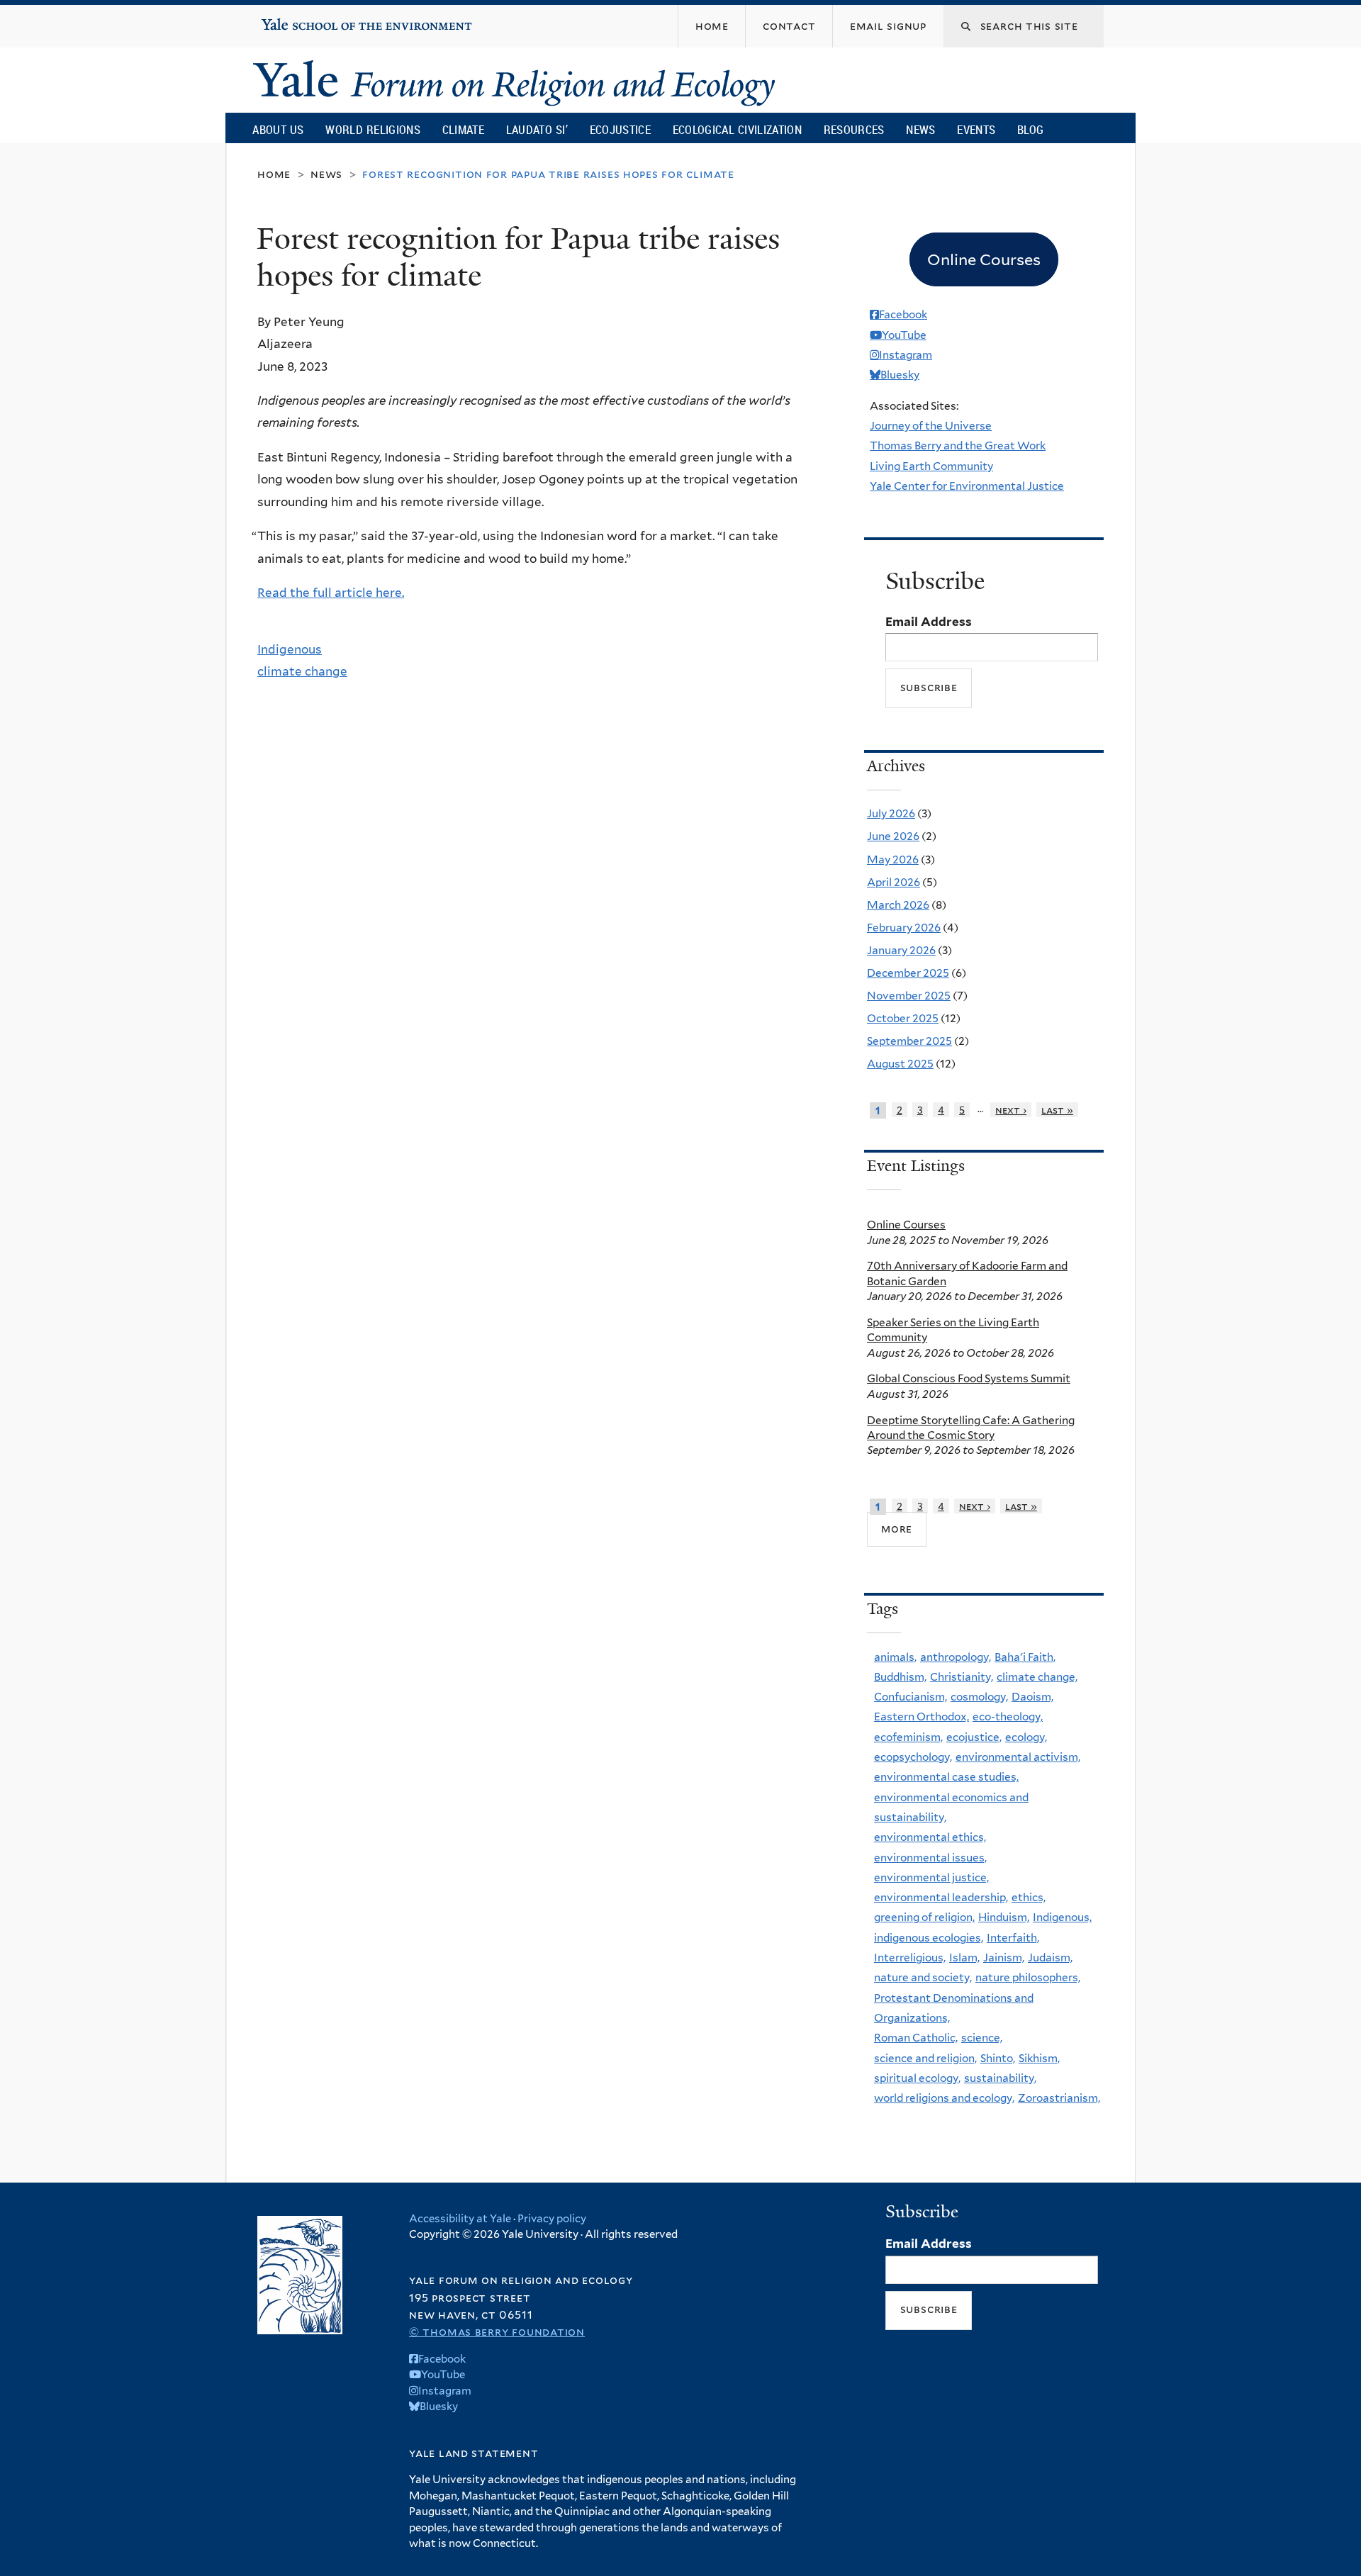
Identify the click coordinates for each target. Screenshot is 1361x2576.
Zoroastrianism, (1059, 2098)
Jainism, (1004, 1958)
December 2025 (908, 973)
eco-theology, (1008, 1717)
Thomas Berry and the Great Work (958, 446)
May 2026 (893, 859)
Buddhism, (900, 1677)
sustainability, (1000, 2078)
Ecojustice (620, 129)
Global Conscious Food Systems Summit (969, 1378)
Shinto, (998, 2058)
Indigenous (290, 649)
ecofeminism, (908, 1737)
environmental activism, (1018, 1757)
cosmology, (979, 1697)
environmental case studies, (946, 1777)
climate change (302, 671)
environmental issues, (930, 1858)
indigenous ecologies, (929, 1938)
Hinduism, (1004, 1917)
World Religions (373, 129)
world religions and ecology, (944, 2098)
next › (1011, 1110)
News (920, 129)
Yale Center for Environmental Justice (967, 486)
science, (982, 2038)
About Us (278, 129)
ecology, (1026, 1737)
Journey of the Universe (931, 426)
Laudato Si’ (537, 129)
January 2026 (901, 950)
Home (274, 174)
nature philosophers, (1028, 1977)
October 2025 (903, 1018)
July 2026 (891, 813)
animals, (895, 1657)
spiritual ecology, (917, 2078)
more (897, 1529)
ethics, (1029, 1897)
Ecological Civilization (738, 129)
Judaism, (1050, 1958)
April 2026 (894, 882)
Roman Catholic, (916, 2038)
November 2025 (909, 996)
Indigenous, (1062, 1917)
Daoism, (1032, 1697)
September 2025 (909, 1041)
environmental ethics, (930, 1837)
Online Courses (906, 1225)
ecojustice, (974, 1737)
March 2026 (898, 905)
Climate (463, 129)
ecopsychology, (913, 1757)
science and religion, (925, 2058)
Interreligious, (910, 1958)
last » (1057, 1110)
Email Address (929, 622)
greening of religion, (924, 1917)
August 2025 (900, 1064)
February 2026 (904, 928)
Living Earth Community (931, 466)
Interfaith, (1013, 1938)
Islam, (964, 1958)
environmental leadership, (941, 1897)
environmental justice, (931, 1877)
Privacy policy (552, 2219)
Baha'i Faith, (1025, 1657)
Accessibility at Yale (460, 2219)
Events (976, 129)
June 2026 (893, 836)
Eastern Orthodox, (922, 1717)
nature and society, (923, 1977)
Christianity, (962, 1677)
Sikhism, (1039, 2058)
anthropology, (956, 1657)
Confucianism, (911, 1697)
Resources (854, 129)
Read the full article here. (331, 593)
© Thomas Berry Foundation (497, 2332)
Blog (1030, 129)
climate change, (1037, 1677)
